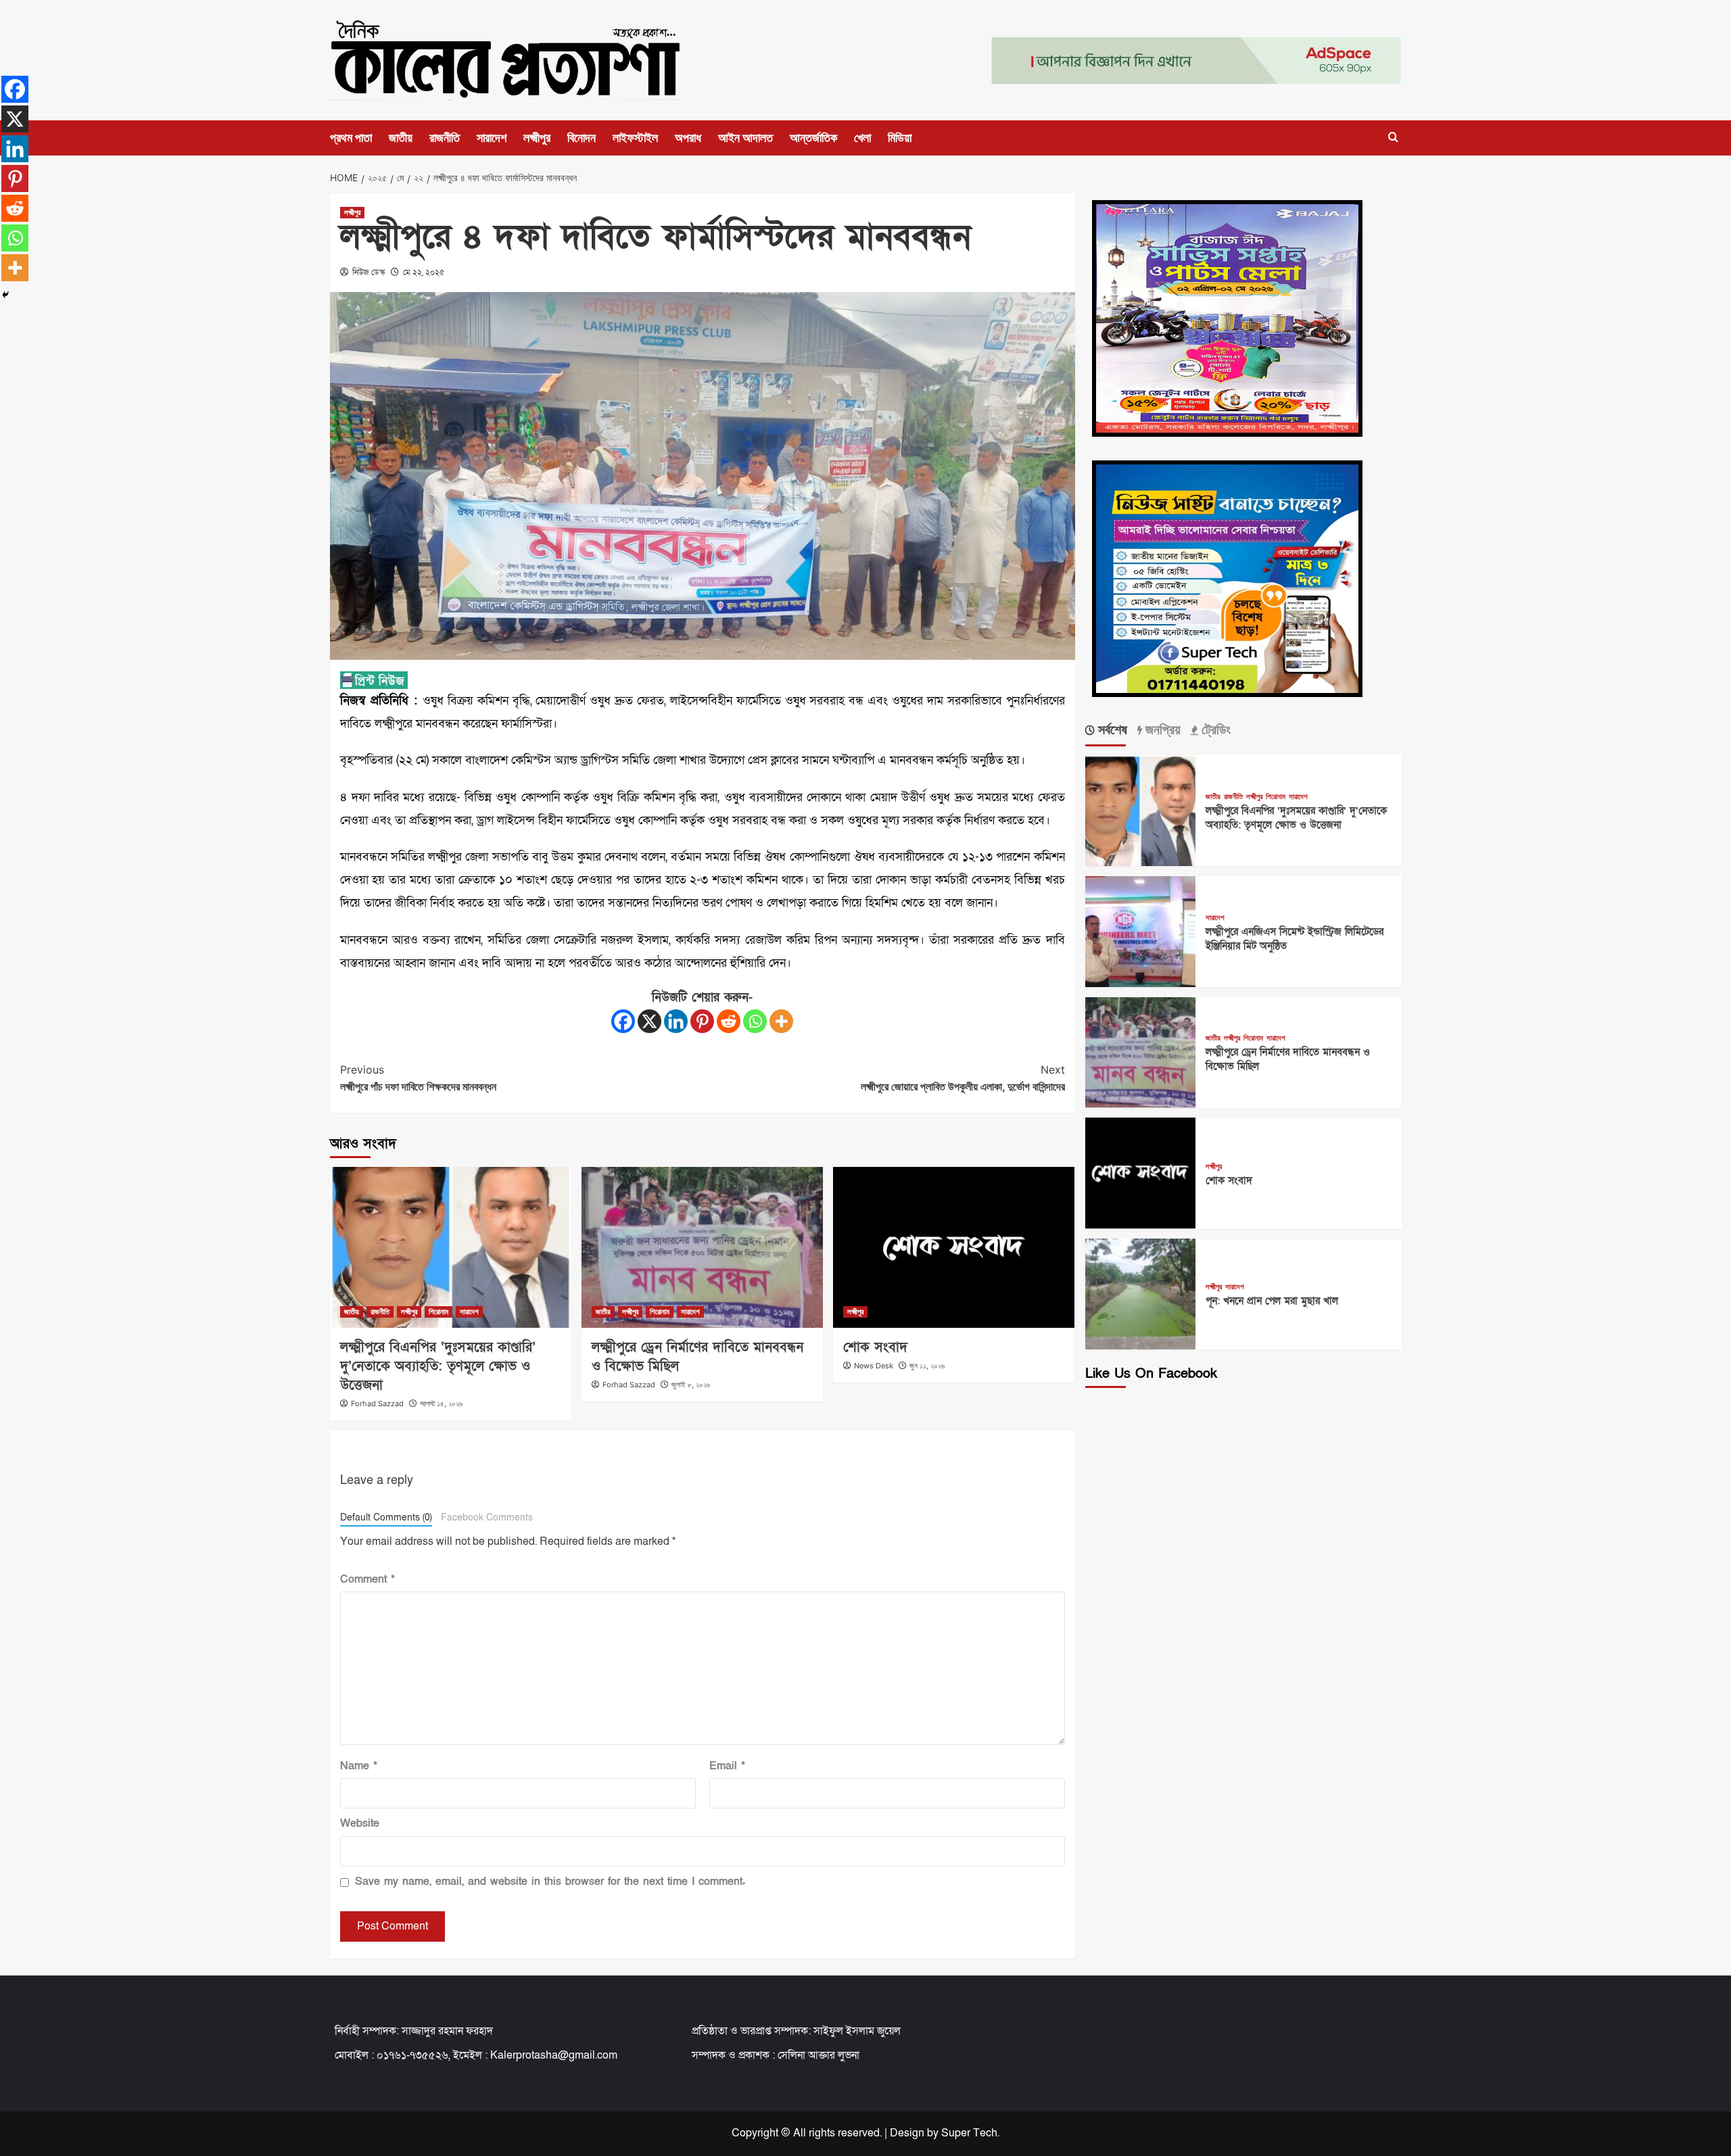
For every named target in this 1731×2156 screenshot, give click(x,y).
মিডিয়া (900, 138)
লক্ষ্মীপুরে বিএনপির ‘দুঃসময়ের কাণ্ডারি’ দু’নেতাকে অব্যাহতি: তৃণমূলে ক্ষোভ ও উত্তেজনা (438, 1366)
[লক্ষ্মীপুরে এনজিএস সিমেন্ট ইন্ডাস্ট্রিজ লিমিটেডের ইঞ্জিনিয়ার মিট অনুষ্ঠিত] (1141, 930)
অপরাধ (688, 138)
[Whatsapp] (755, 1021)
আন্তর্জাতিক (813, 138)
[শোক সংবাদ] (954, 1247)
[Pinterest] (702, 1021)
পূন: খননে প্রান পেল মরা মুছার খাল (1272, 1301)
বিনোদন (582, 138)
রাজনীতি (445, 138)
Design (907, 2133)
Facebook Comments (487, 1518)
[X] (649, 1021)
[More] (781, 1021)
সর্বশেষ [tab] (1111, 729)
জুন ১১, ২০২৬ (927, 1366)
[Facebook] (623, 1021)
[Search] (1393, 138)
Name (359, 1766)
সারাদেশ (492, 138)
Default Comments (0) (386, 1518)
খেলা (862, 138)
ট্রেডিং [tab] (1214, 729)
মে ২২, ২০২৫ (424, 272)
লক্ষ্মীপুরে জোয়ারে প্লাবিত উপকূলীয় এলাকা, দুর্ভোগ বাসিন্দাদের (963, 1078)
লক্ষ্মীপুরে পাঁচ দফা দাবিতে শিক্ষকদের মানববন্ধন (418, 1078)
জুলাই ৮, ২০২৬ (691, 1385)
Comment (367, 1579)
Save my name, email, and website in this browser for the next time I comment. (550, 1882)
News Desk (874, 1366)
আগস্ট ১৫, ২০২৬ (441, 1404)
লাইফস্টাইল (635, 138)
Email (727, 1766)
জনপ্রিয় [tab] (1161, 729)
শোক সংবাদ (875, 1347)
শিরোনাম (438, 1312)
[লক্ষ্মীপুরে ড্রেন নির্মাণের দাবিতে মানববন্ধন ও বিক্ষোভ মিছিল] (702, 1247)
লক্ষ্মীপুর (537, 138)
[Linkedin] (676, 1021)
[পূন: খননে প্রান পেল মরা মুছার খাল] (1141, 1293)
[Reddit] (729, 1021)
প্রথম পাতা (351, 138)
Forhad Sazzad (377, 1404)
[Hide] (5, 295)
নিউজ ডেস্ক (369, 272)
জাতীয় (401, 138)
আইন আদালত (745, 138)
